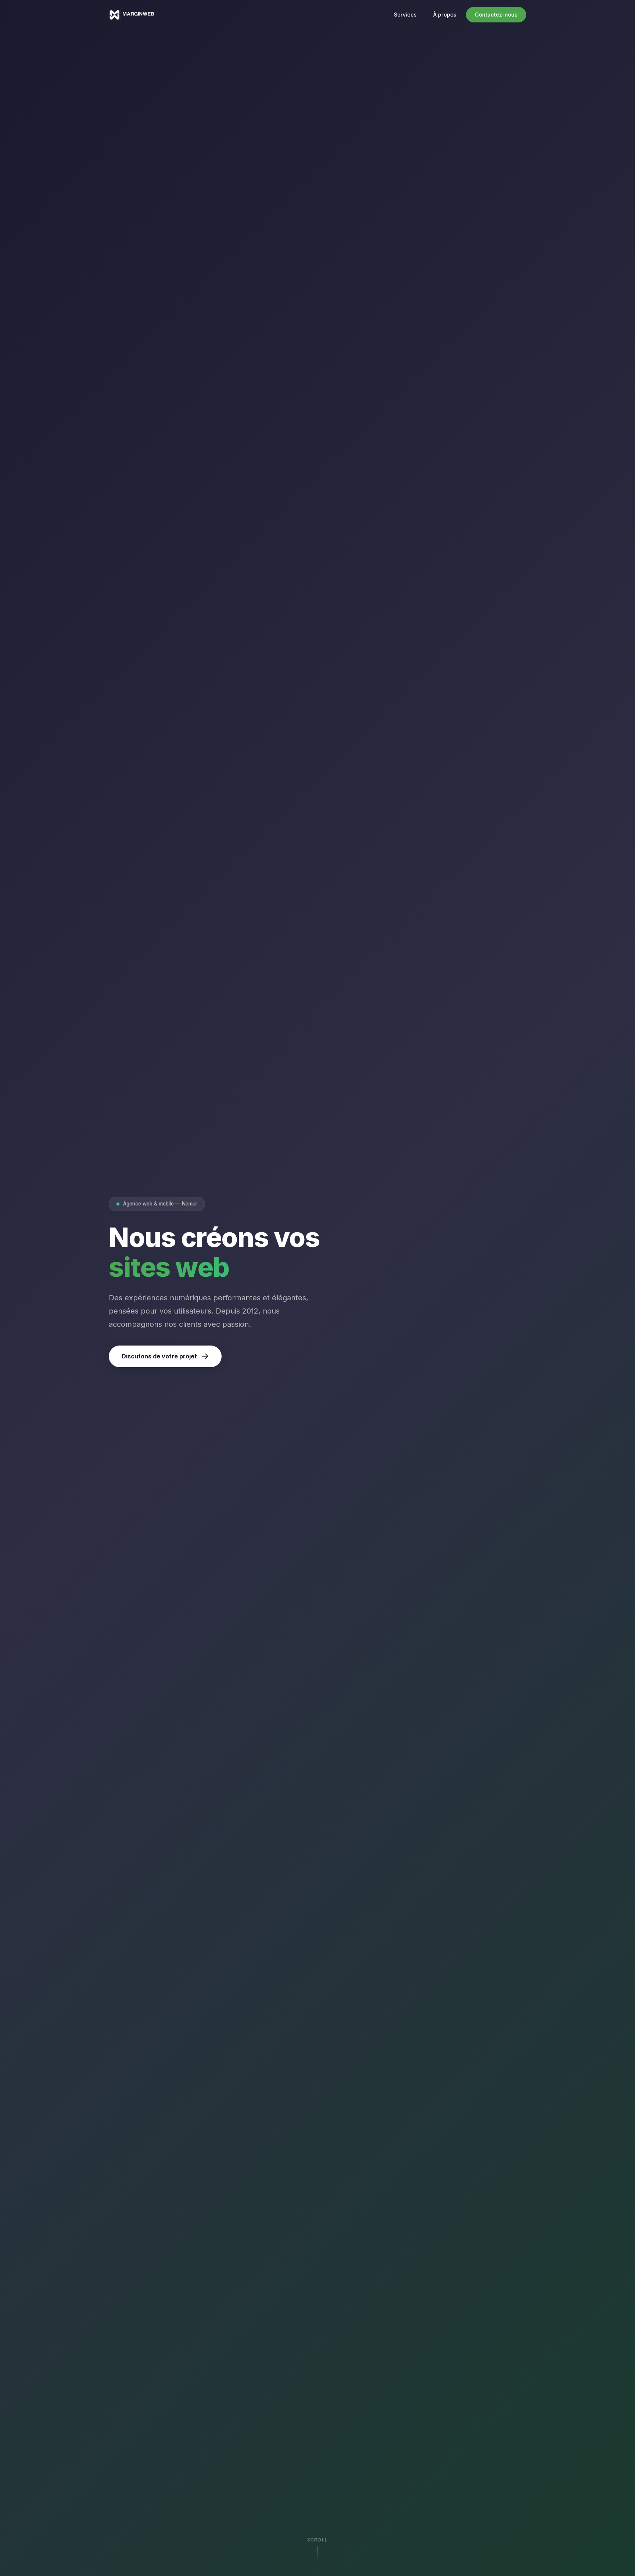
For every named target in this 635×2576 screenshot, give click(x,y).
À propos (445, 15)
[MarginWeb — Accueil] (132, 15)
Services (405, 15)
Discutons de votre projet (159, 1356)
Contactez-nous (496, 15)
